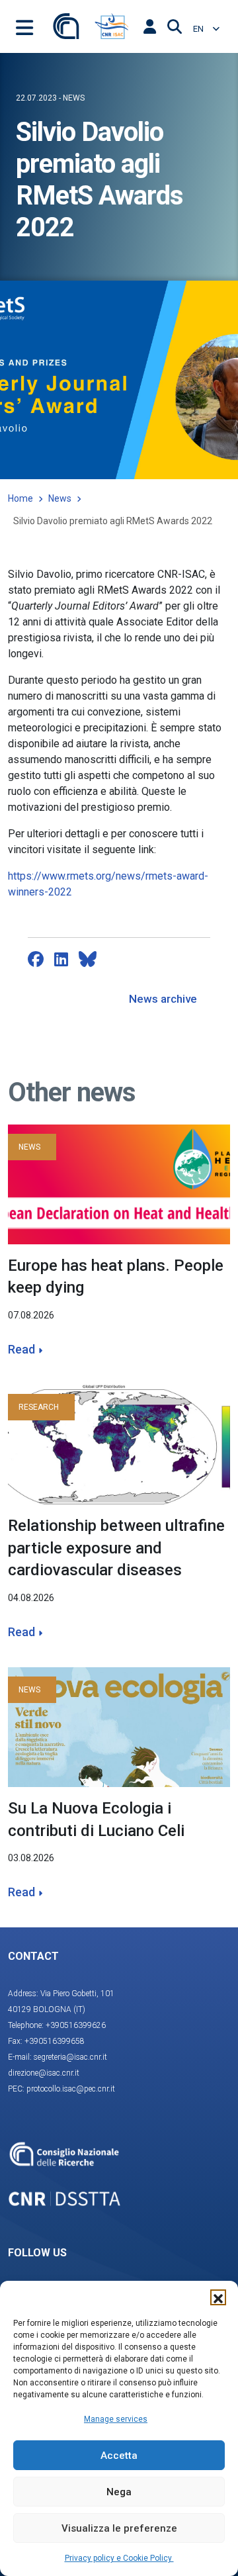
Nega (119, 2492)
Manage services (116, 2419)
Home (20, 498)
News (60, 498)
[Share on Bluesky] (88, 959)
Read (21, 1349)
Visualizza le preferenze (119, 2528)
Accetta (119, 2456)
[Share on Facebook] (36, 959)
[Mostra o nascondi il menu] (24, 26)
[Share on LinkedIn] (61, 959)
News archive (163, 999)
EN (199, 29)
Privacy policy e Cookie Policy (119, 2558)
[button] (218, 2297)
